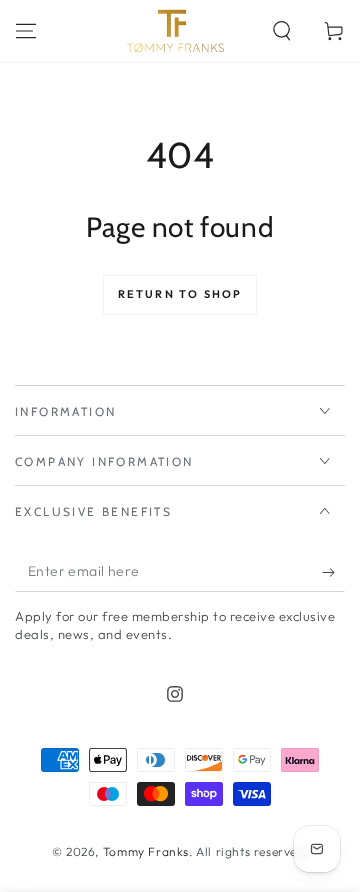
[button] (282, 31)
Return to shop (180, 294)
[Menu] (26, 31)
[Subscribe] (333, 572)
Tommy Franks (146, 851)
